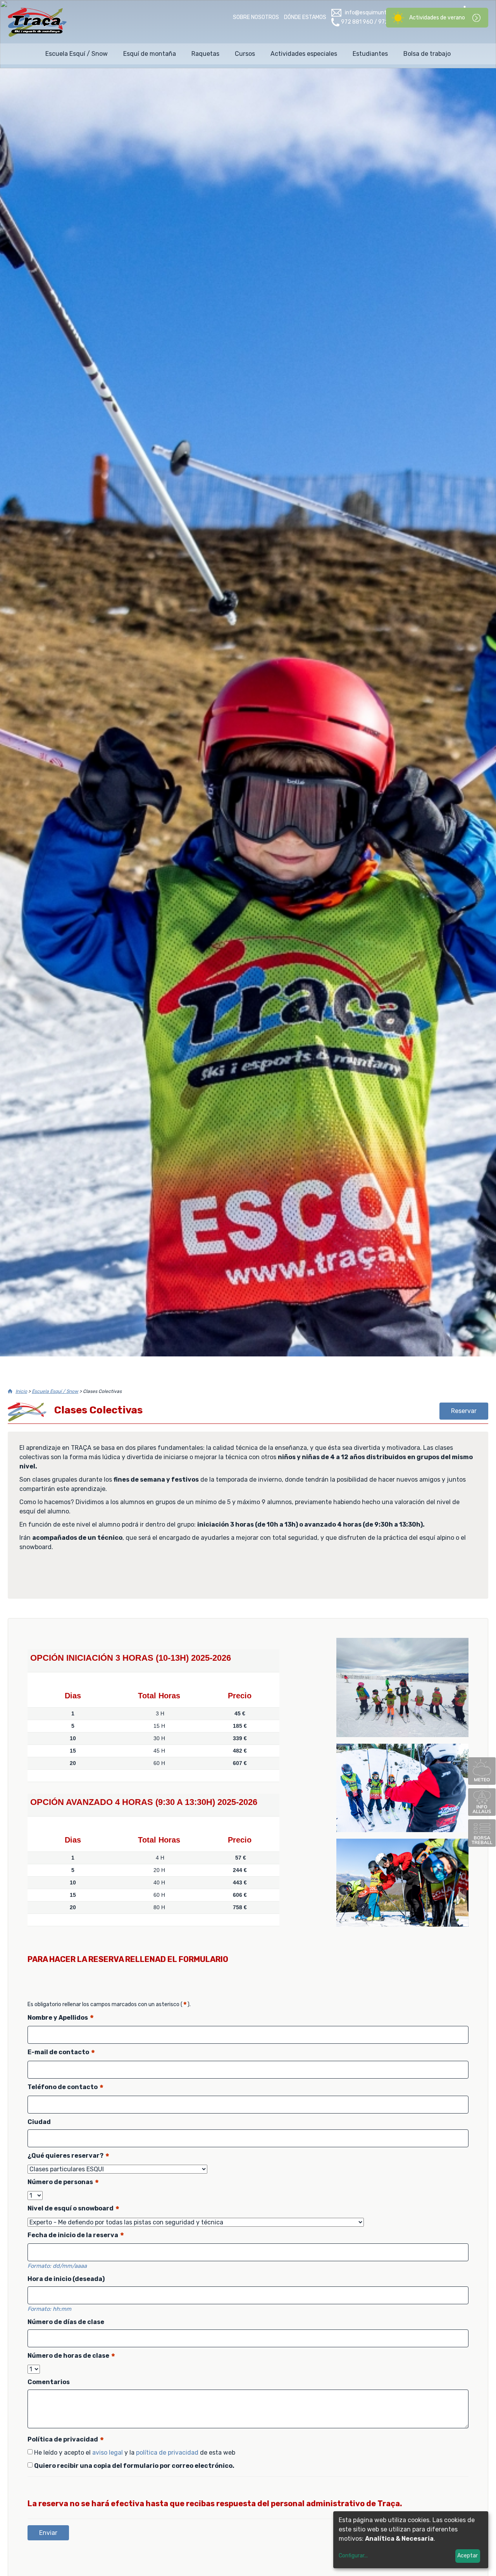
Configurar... (353, 2556)
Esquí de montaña (150, 54)
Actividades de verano (437, 18)
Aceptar (468, 2556)
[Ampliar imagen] (402, 1735)
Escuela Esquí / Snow (77, 54)
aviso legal (108, 2453)
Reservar (464, 1411)
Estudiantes (370, 54)
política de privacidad (167, 2453)
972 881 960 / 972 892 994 (376, 22)
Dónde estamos (305, 17)
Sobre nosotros (256, 17)
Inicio (21, 1391)
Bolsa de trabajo (427, 54)
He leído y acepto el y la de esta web (135, 2453)
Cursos (245, 54)
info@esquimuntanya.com (378, 13)
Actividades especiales (304, 54)
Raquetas (205, 54)
